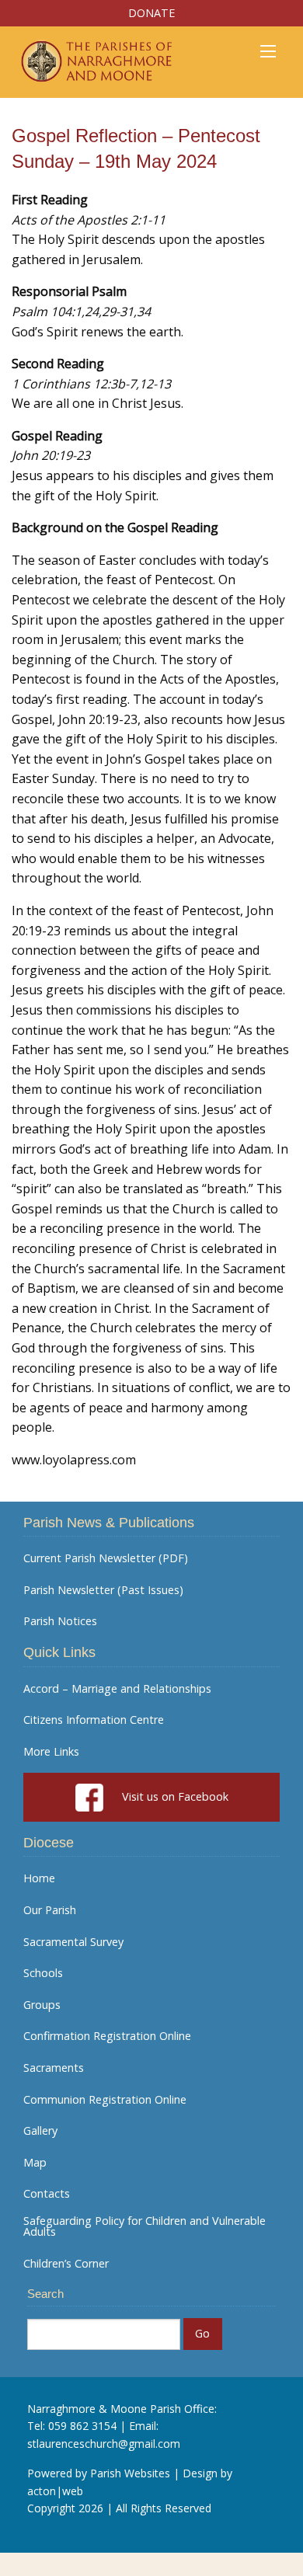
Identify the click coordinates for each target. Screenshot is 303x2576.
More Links (51, 1752)
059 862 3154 (82, 2426)
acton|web (55, 2491)
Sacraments (54, 2068)
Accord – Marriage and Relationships (117, 1689)
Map (35, 2163)
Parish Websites (130, 2473)
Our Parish (50, 1910)
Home (39, 1878)
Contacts (47, 2194)
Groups (42, 2005)
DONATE (151, 13)
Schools (43, 1973)
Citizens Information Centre (94, 1720)
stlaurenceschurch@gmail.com (104, 2444)
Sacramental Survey (73, 1942)
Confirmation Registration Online (107, 2036)
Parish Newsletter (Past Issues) (103, 1590)
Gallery (40, 2131)
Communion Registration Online (105, 2100)
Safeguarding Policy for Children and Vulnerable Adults (145, 2227)
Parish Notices (60, 1621)
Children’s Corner (66, 2264)
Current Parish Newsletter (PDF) (106, 1558)
